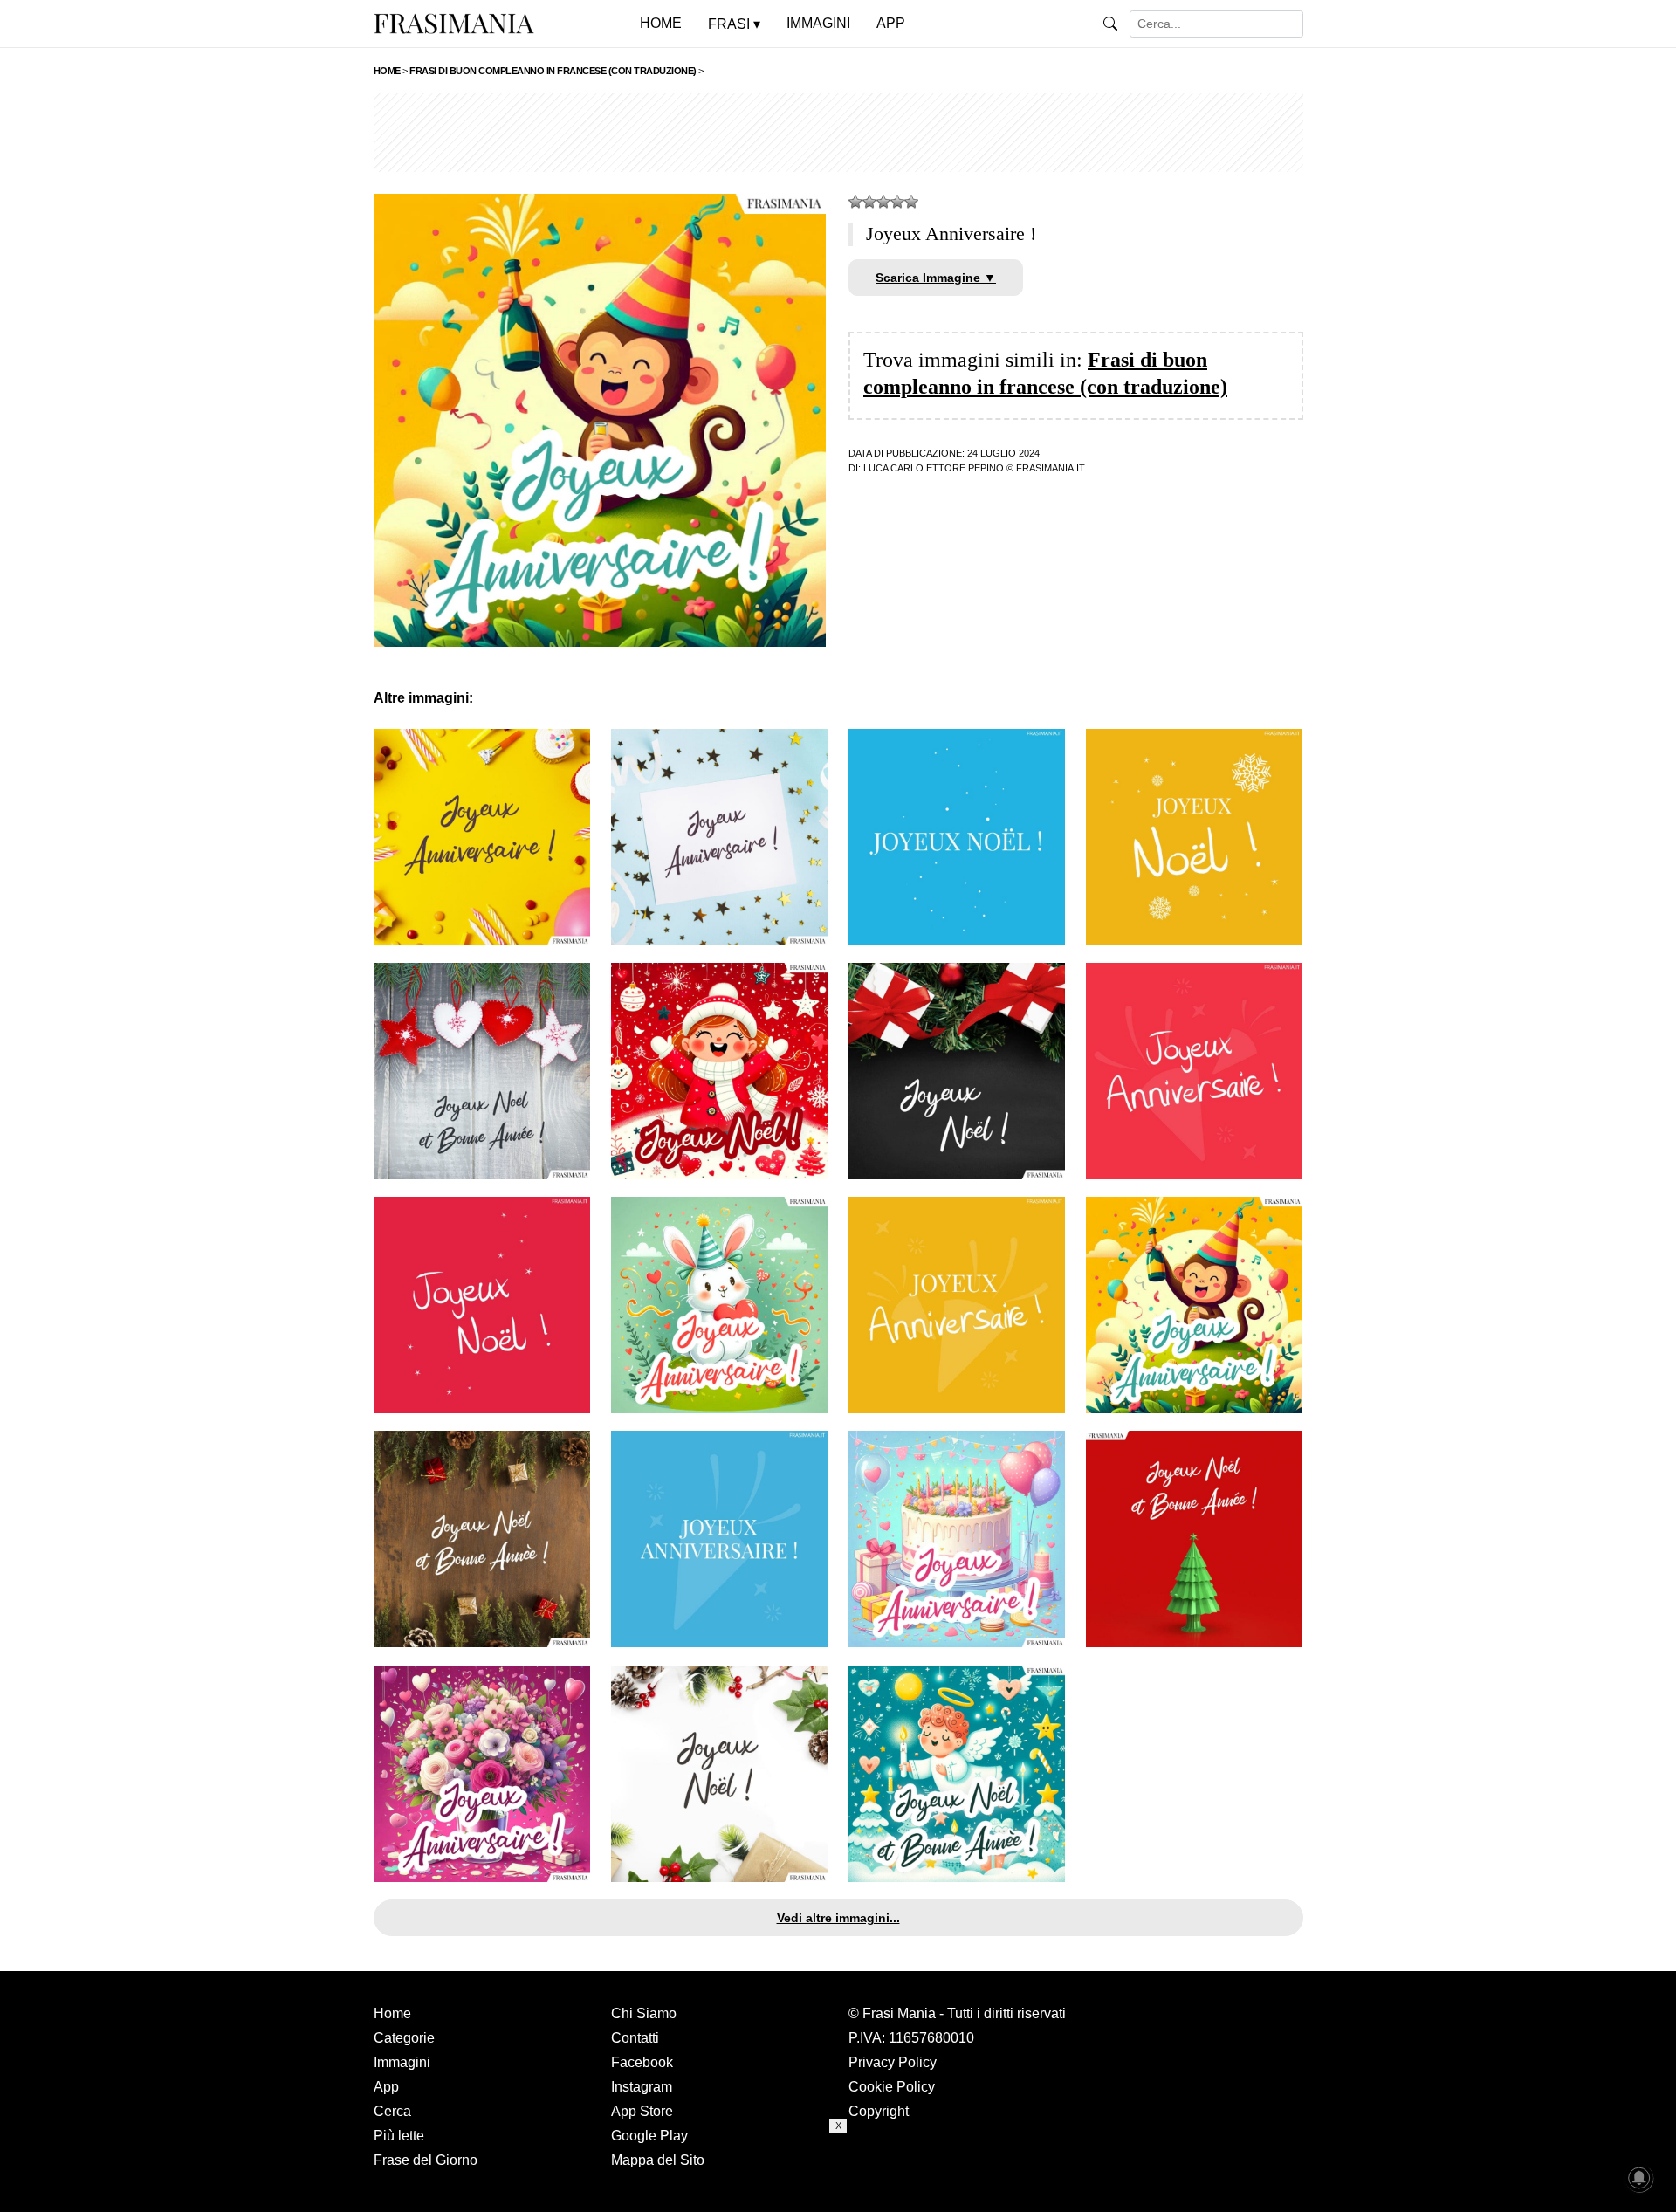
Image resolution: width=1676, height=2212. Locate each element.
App (386, 2087)
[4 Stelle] (897, 202)
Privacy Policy (893, 2062)
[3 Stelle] (883, 202)
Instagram (642, 2087)
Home (392, 2013)
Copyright (879, 2111)
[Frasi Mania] (454, 23)
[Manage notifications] (1639, 2178)
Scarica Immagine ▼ (936, 278)
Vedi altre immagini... (838, 1918)
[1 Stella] (855, 202)
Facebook (642, 2062)
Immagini (402, 2062)
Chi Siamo (644, 2013)
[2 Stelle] (869, 202)
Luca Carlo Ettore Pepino (934, 468)
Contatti (635, 2038)
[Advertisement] (838, 133)
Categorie (404, 2038)
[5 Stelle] (911, 202)
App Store (642, 2111)
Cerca (392, 2111)
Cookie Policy (892, 2087)
